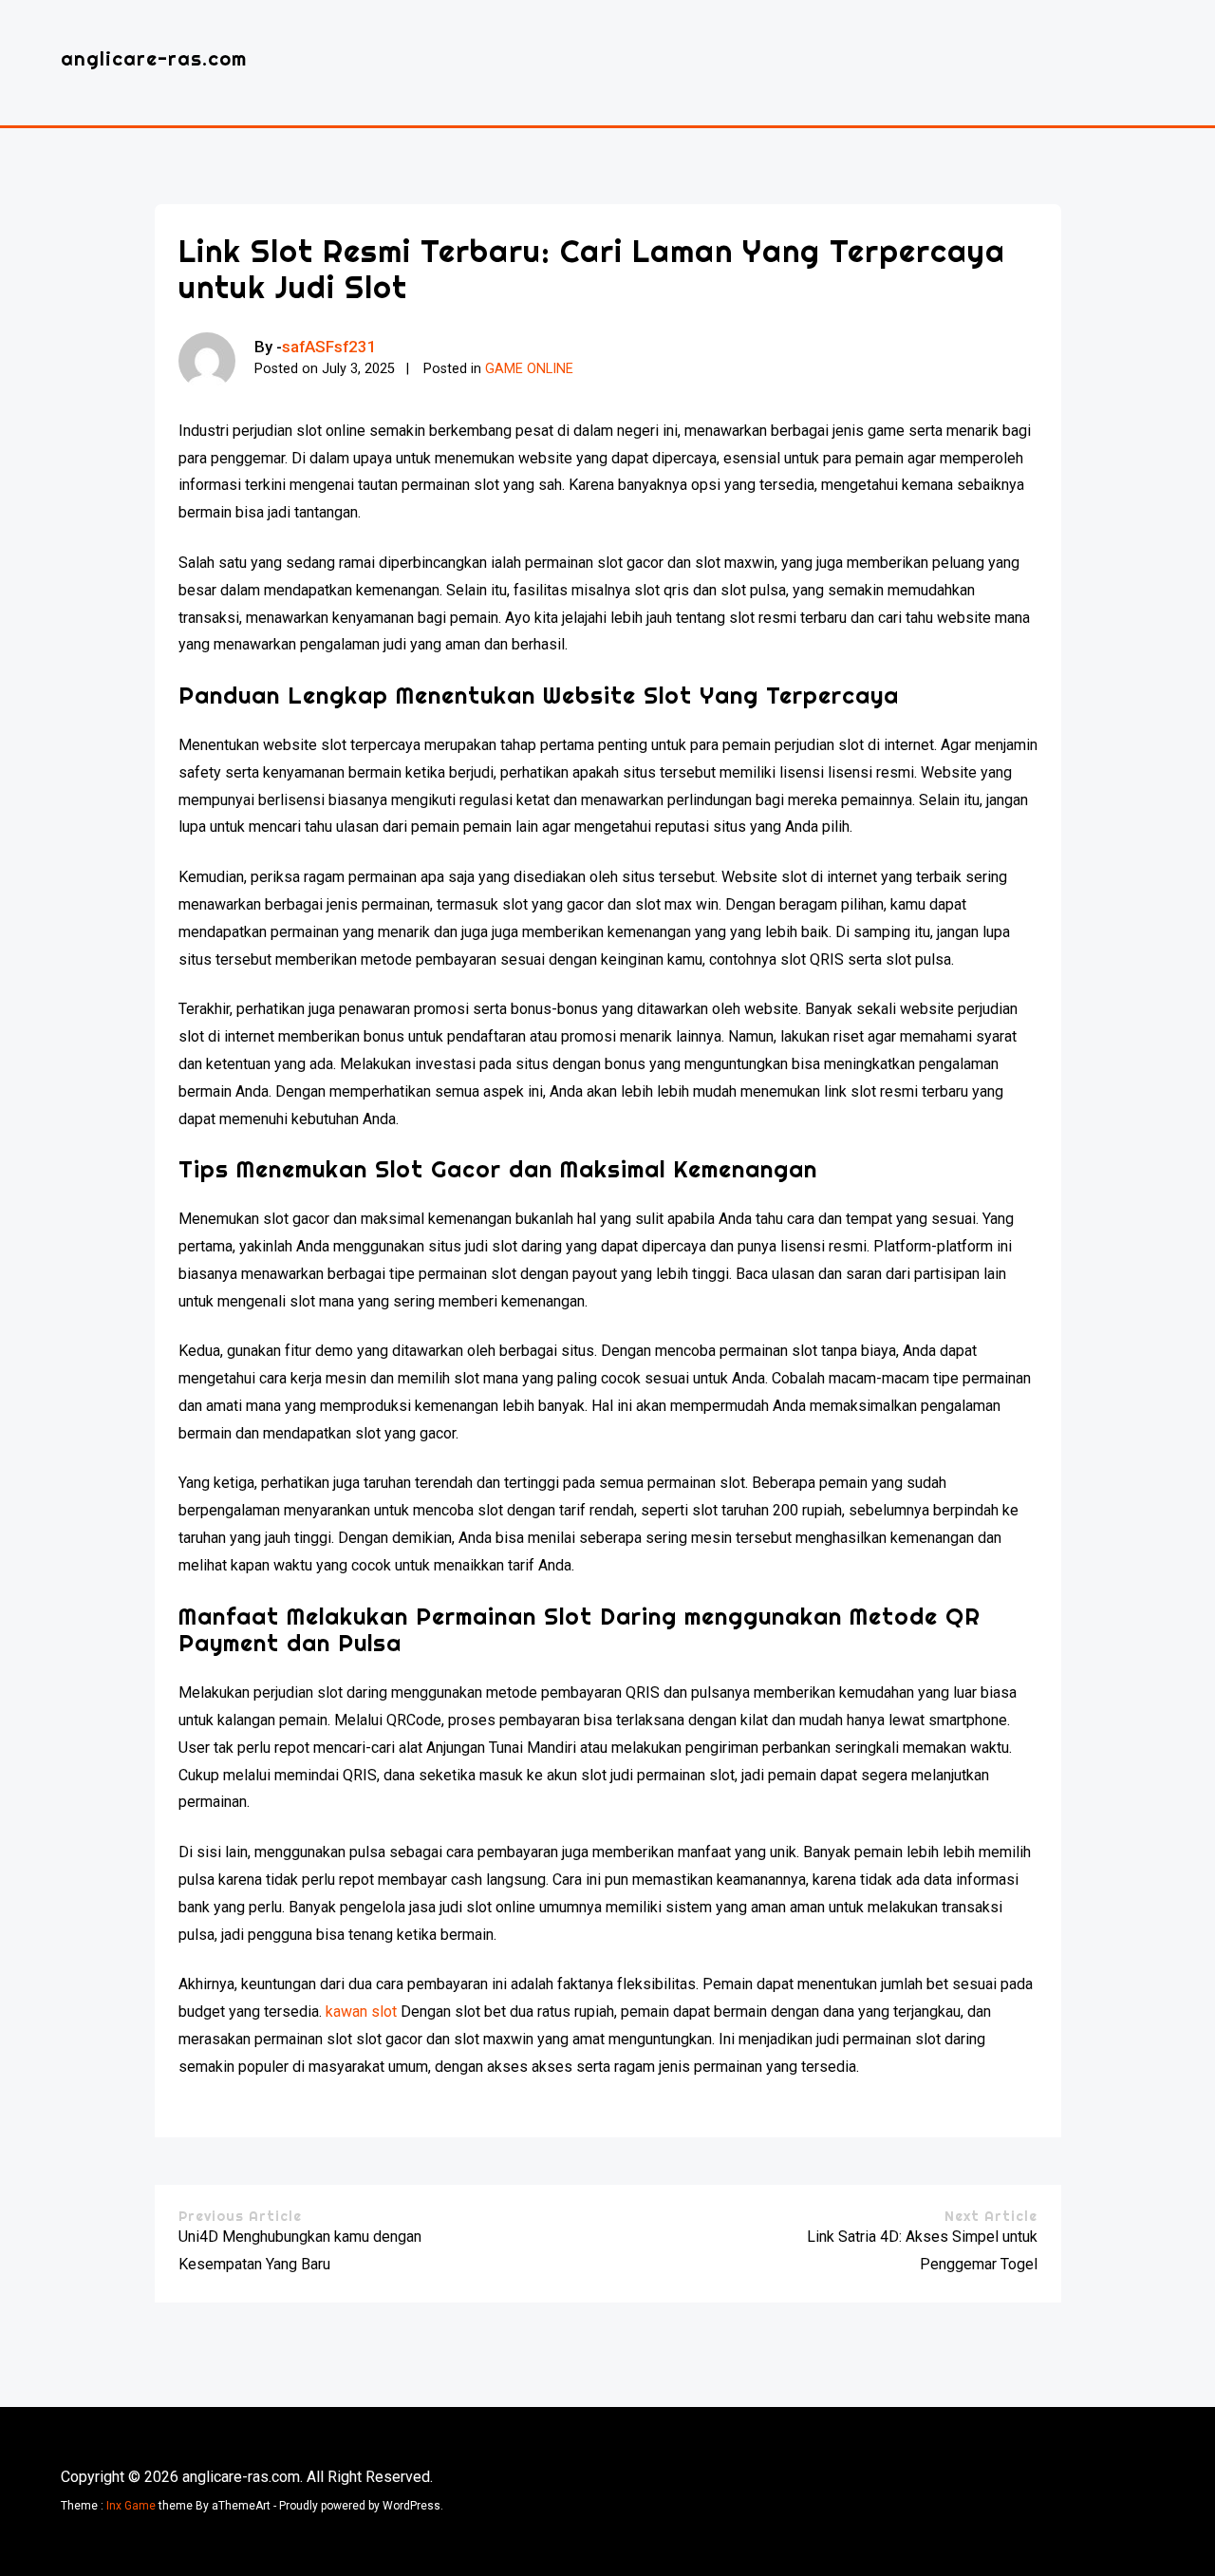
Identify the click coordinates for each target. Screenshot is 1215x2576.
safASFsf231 (329, 347)
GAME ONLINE (529, 369)
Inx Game (131, 2506)
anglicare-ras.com (154, 58)
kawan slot (361, 2012)
